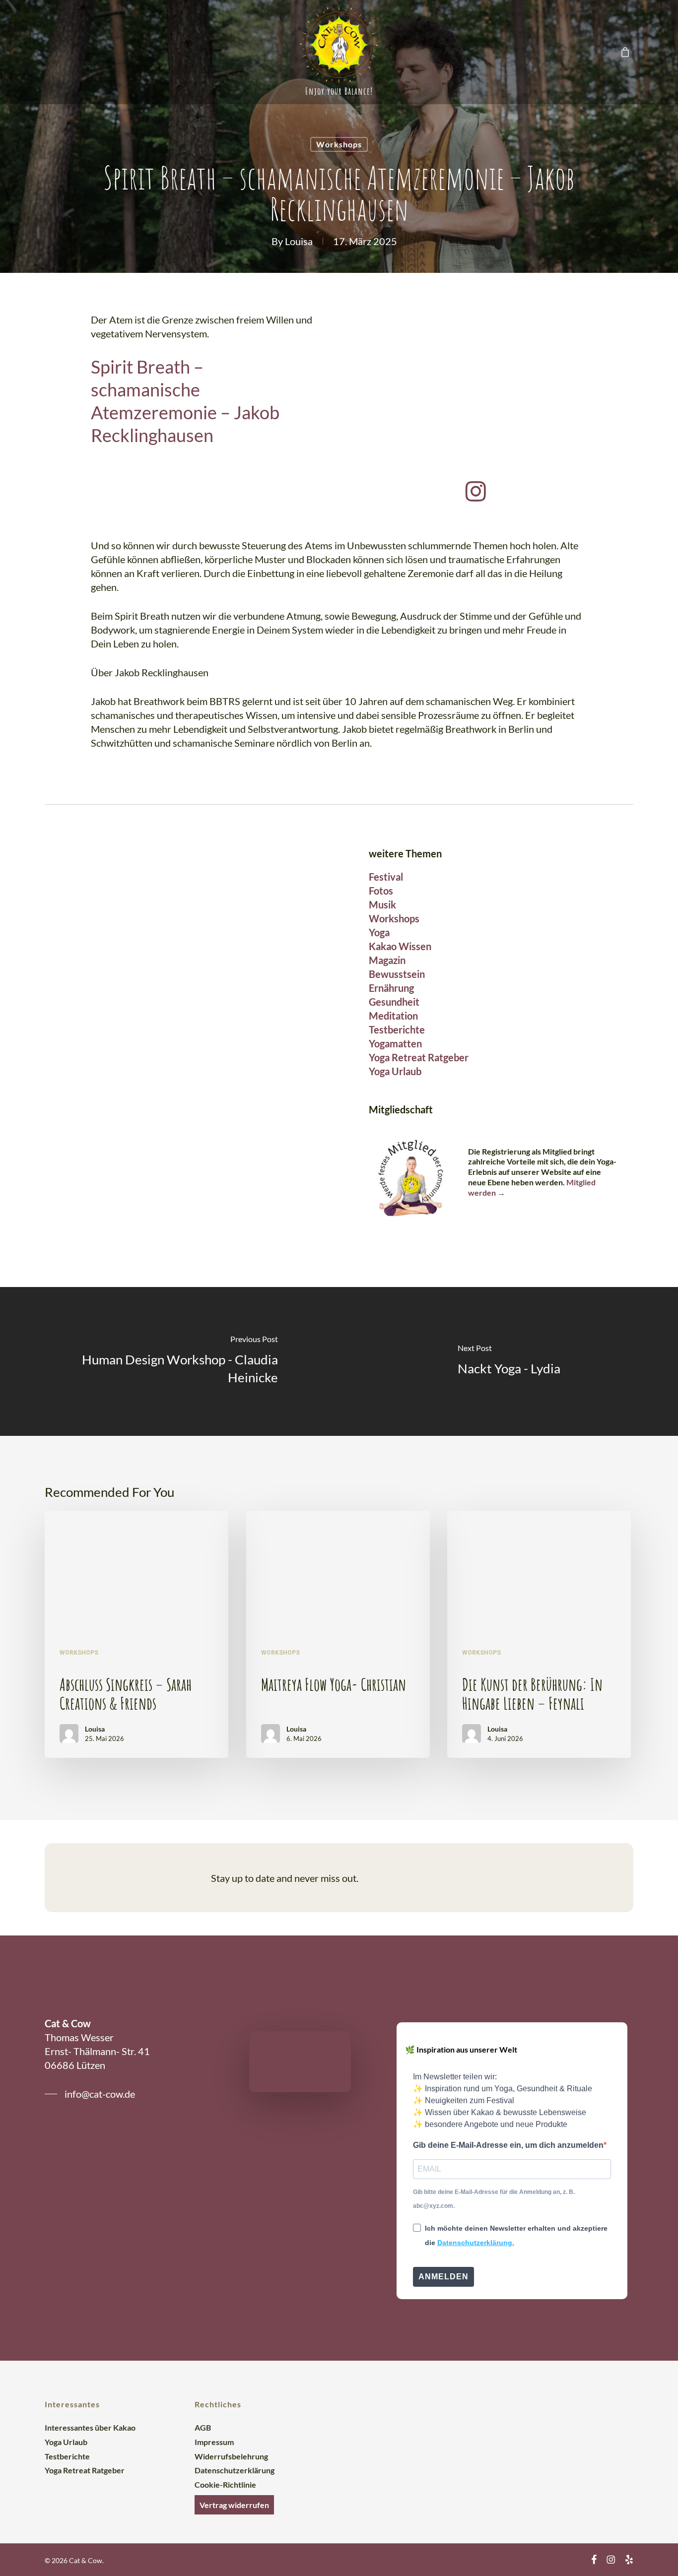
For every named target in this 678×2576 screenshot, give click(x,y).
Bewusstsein (397, 974)
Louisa (299, 241)
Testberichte (397, 1030)
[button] (491, 1878)
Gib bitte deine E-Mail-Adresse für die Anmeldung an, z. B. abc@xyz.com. (494, 2199)
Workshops (339, 144)
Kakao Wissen (400, 946)
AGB (203, 2427)
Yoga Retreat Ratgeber (419, 1057)
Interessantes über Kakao (90, 2427)
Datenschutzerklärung (235, 2470)
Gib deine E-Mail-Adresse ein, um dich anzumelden (508, 2145)
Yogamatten (395, 1043)
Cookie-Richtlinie (225, 2484)
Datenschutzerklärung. (476, 2243)
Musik (382, 904)
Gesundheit (394, 1002)
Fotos (381, 891)
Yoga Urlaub (395, 1071)
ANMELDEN (443, 2277)
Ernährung (391, 988)
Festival (386, 877)
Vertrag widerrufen (234, 2505)
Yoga (379, 932)
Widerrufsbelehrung (231, 2456)
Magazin (387, 960)
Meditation (393, 1016)
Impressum (214, 2442)
